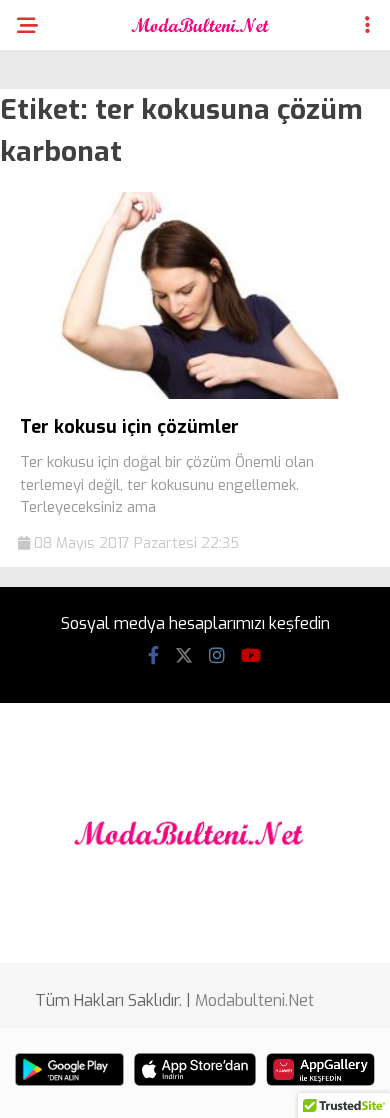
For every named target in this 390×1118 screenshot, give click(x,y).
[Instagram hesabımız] (217, 656)
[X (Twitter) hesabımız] (184, 656)
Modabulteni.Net (254, 1000)
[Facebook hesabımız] (153, 656)
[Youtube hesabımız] (251, 656)
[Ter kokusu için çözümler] (195, 394)
